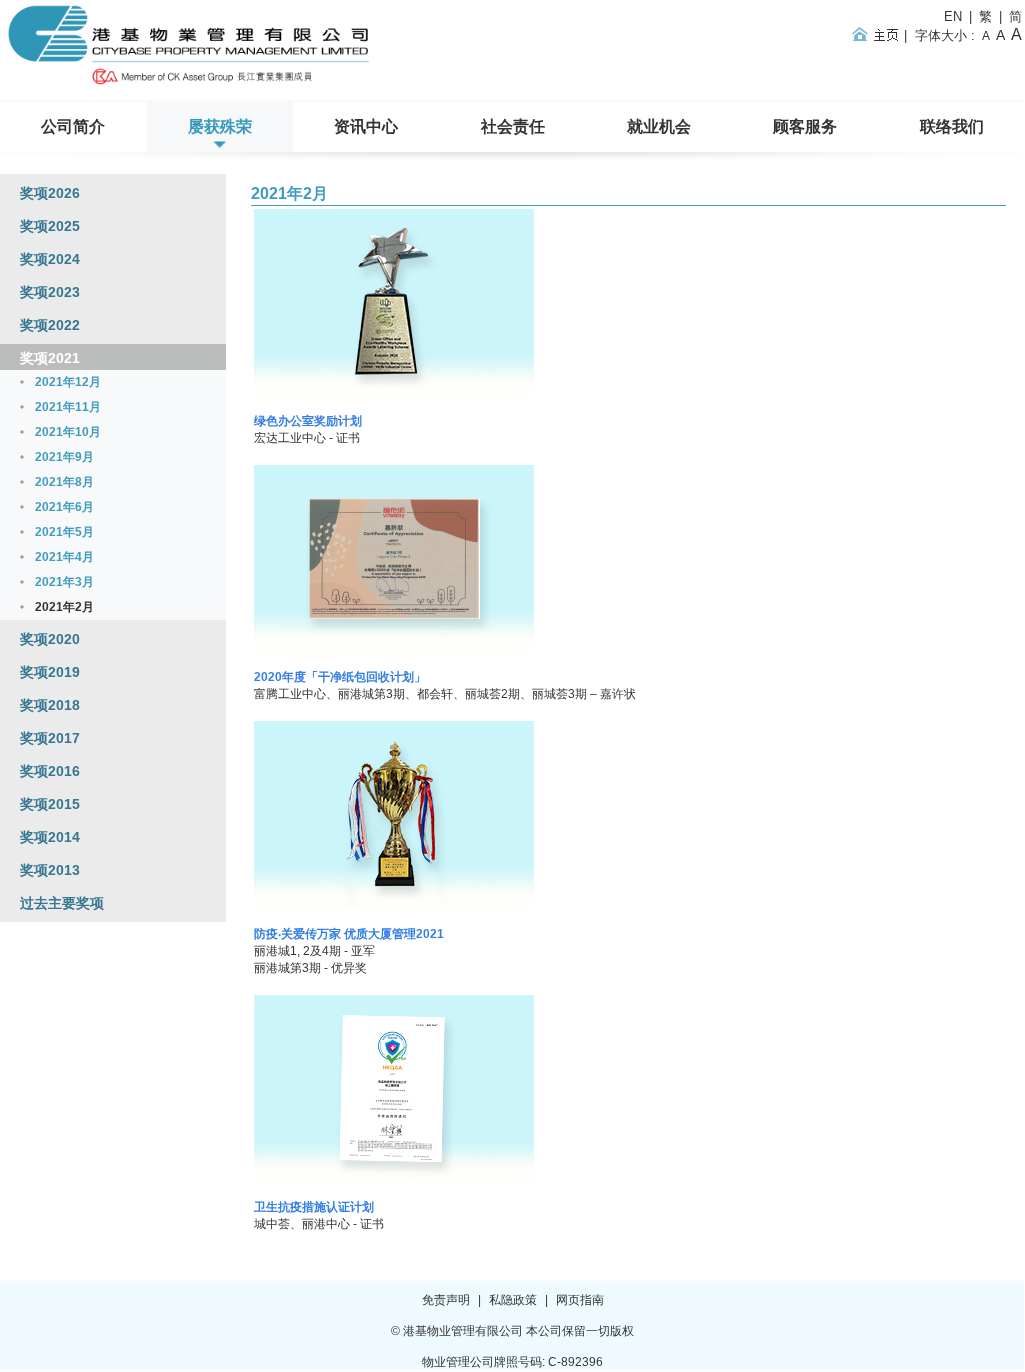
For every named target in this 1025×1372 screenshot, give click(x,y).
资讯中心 (366, 126)
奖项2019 (50, 672)
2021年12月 (68, 382)
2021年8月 (64, 482)
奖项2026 (50, 193)
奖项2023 (50, 292)
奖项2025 (50, 226)
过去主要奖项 (62, 903)
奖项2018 (50, 705)
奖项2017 (50, 738)
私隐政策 (513, 1300)
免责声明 (446, 1300)
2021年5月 (64, 532)
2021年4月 (64, 557)
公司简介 (73, 126)
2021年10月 (68, 432)
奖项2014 (50, 837)
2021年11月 (68, 407)
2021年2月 (289, 193)
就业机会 (659, 126)
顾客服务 (805, 126)
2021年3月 (64, 582)
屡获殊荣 (220, 126)
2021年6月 (64, 507)
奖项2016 (50, 771)
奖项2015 (50, 804)
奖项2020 (50, 639)
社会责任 (513, 126)
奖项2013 (50, 870)
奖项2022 (50, 325)
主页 (879, 34)
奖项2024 (50, 259)
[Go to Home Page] (191, 86)
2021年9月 (64, 457)
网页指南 (580, 1300)
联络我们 (952, 126)
